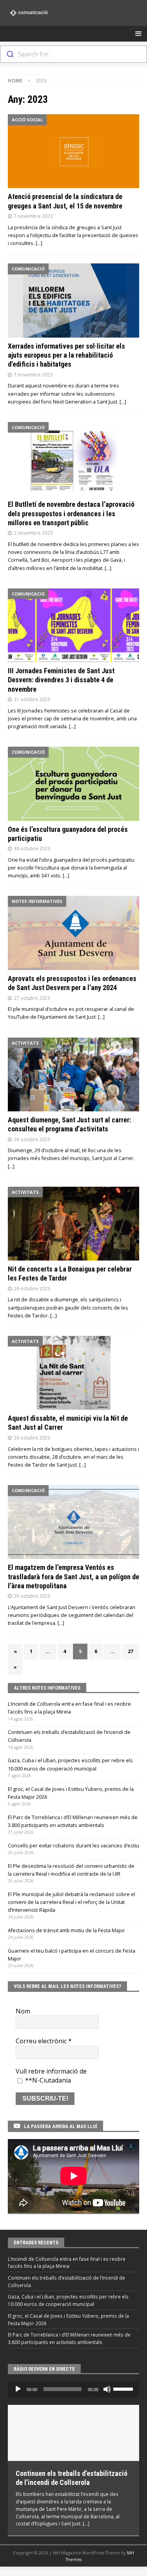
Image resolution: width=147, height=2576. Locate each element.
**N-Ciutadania (47, 2080)
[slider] (124, 2388)
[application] (73, 2389)
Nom (23, 2011)
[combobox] (73, 54)
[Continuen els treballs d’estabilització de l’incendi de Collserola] (73, 2433)
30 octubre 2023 (32, 848)
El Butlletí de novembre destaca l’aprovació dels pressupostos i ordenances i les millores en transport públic (71, 513)
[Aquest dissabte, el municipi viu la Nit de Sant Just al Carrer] (73, 1373)
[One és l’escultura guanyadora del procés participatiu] (73, 784)
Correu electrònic (44, 2041)
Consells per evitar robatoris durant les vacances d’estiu (73, 1846)
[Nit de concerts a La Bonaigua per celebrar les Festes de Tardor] (73, 1224)
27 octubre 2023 (32, 998)
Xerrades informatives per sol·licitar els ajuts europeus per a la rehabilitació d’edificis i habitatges (66, 355)
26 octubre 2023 (32, 1139)
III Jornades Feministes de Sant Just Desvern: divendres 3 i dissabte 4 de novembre (61, 680)
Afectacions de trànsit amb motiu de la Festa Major (66, 1930)
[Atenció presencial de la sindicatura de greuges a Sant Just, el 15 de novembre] (73, 151)
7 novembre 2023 (33, 216)
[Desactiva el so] (107, 2389)
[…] (39, 243)
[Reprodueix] (18, 2389)
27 (131, 1651)
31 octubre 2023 (32, 699)
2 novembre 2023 (33, 533)
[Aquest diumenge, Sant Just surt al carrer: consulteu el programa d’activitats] (73, 1074)
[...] (86, 2523)
